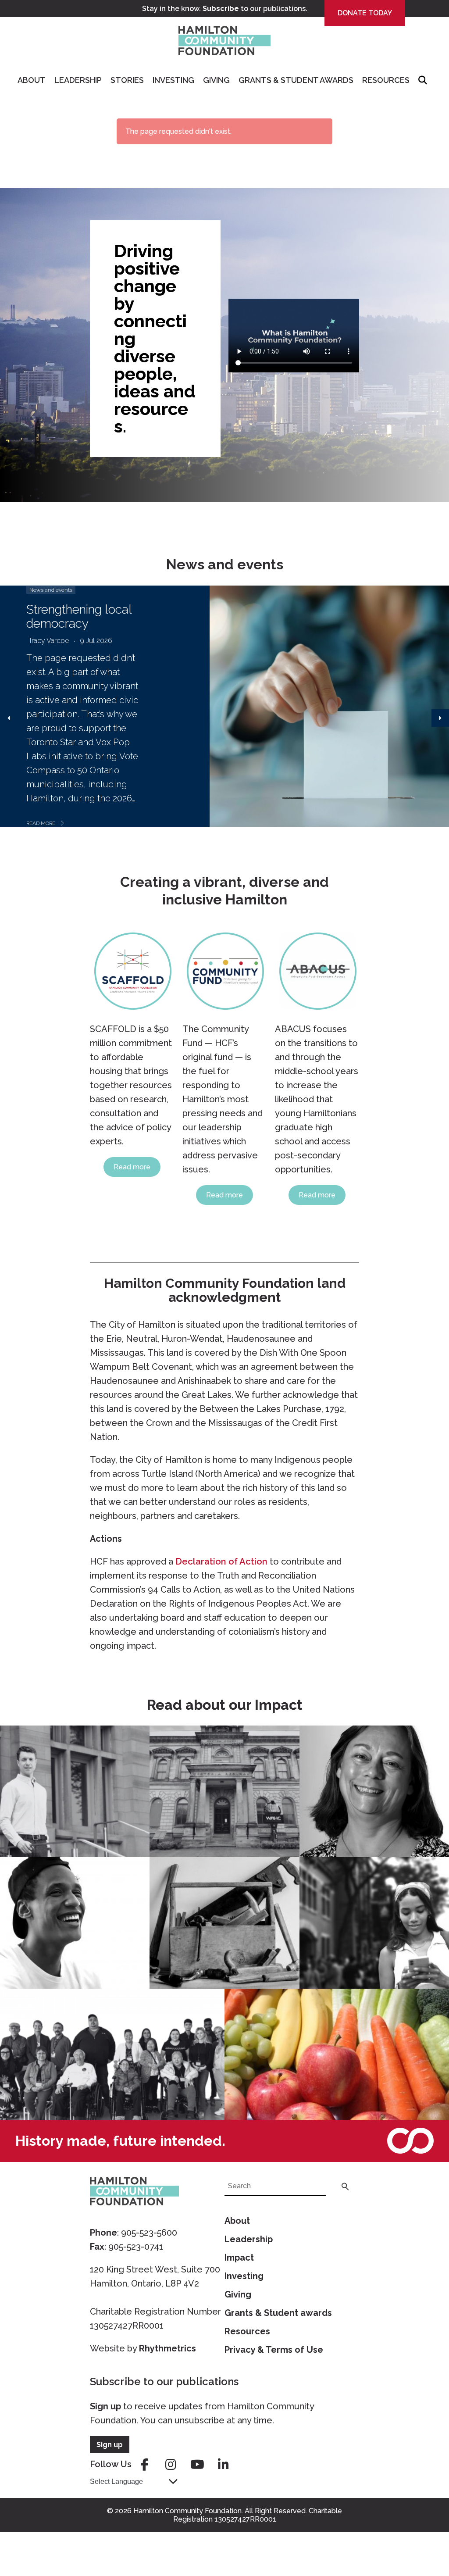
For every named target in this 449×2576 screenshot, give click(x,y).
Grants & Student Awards (296, 80)
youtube (197, 2465)
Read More (41, 823)
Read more (132, 1167)
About (32, 80)
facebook (145, 2465)
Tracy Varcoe (49, 641)
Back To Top (420, 2528)
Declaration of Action (221, 1561)
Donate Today (365, 13)
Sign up (105, 2406)
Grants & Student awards (278, 2313)
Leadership (78, 80)
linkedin (224, 2465)
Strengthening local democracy (79, 616)
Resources (386, 80)
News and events (51, 590)
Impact (239, 2258)
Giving (216, 80)
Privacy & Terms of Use (274, 2350)
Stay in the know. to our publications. (225, 9)
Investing (173, 80)
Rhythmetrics (167, 2348)
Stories (127, 80)
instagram (171, 2465)
